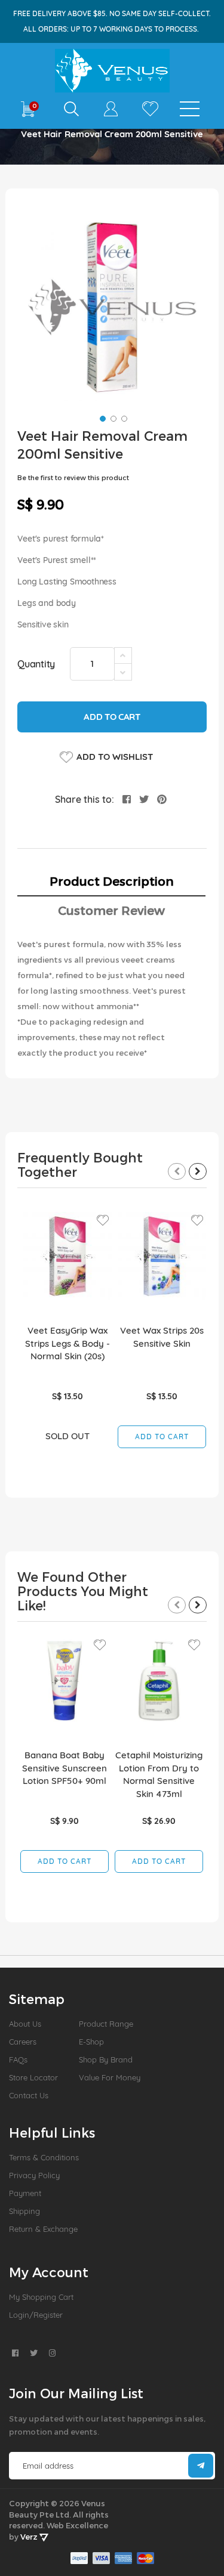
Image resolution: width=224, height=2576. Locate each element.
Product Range (106, 2024)
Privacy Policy (34, 2175)
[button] (102, 418)
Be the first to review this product (73, 477)
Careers (23, 2042)
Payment (25, 2193)
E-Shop (91, 2042)
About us (25, 2024)
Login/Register (36, 2315)
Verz (30, 2537)
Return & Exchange (43, 2229)
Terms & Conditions (44, 2157)
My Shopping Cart (41, 2297)
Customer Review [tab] (111, 910)
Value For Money (110, 2077)
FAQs (18, 2059)
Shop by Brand (106, 2059)
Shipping (24, 2211)
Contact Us (29, 2095)
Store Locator (33, 2077)
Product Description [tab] (112, 881)
